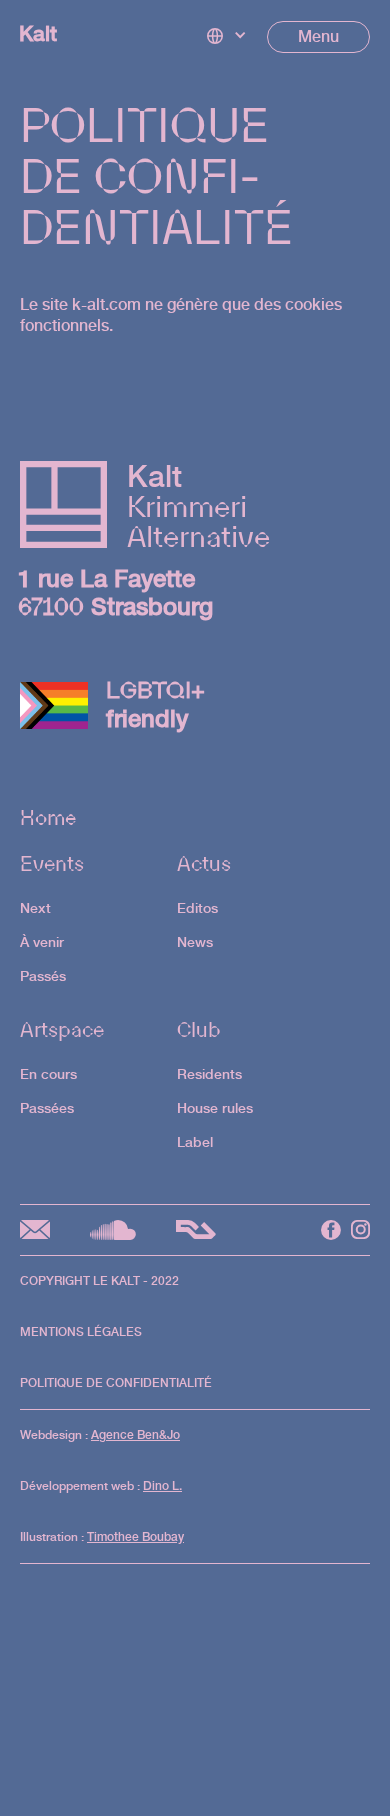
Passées (47, 1107)
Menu (318, 36)
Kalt (38, 33)
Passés (43, 975)
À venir (42, 941)
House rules (215, 1107)
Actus (204, 863)
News (195, 941)
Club (199, 1029)
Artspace (62, 1029)
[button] (227, 37)
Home (48, 820)
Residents (209, 1073)
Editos (197, 907)
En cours (48, 1073)
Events (52, 863)
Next (35, 907)
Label (195, 1141)
